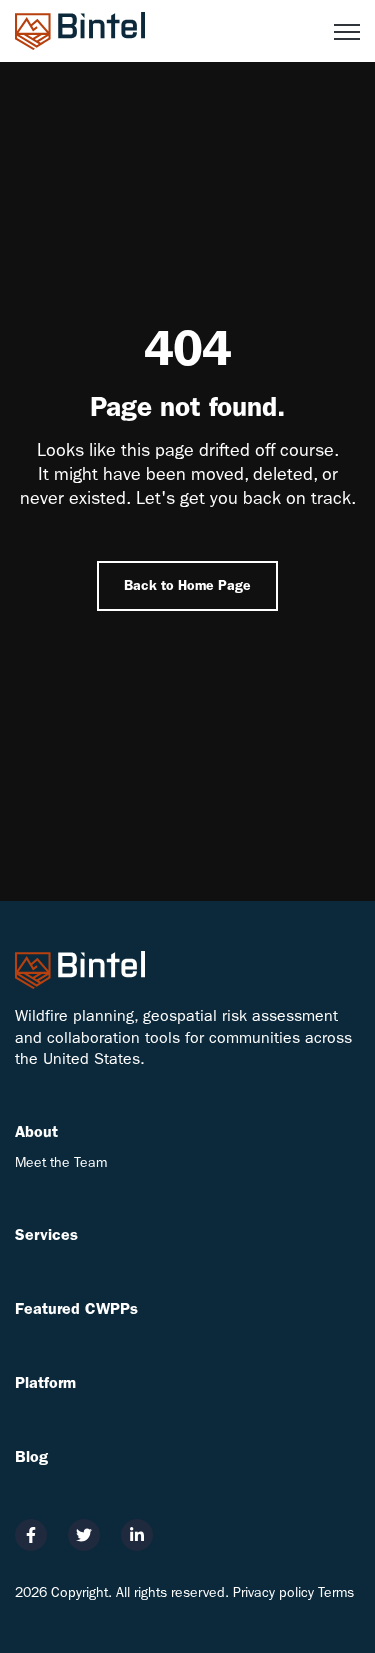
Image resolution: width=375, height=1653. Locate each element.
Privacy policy (273, 1592)
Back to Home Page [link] (187, 585)
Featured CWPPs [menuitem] (76, 1308)
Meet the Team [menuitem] (61, 1162)
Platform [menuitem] (45, 1382)
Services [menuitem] (46, 1234)
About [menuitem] (36, 1131)
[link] (80, 29)
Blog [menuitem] (31, 1456)
